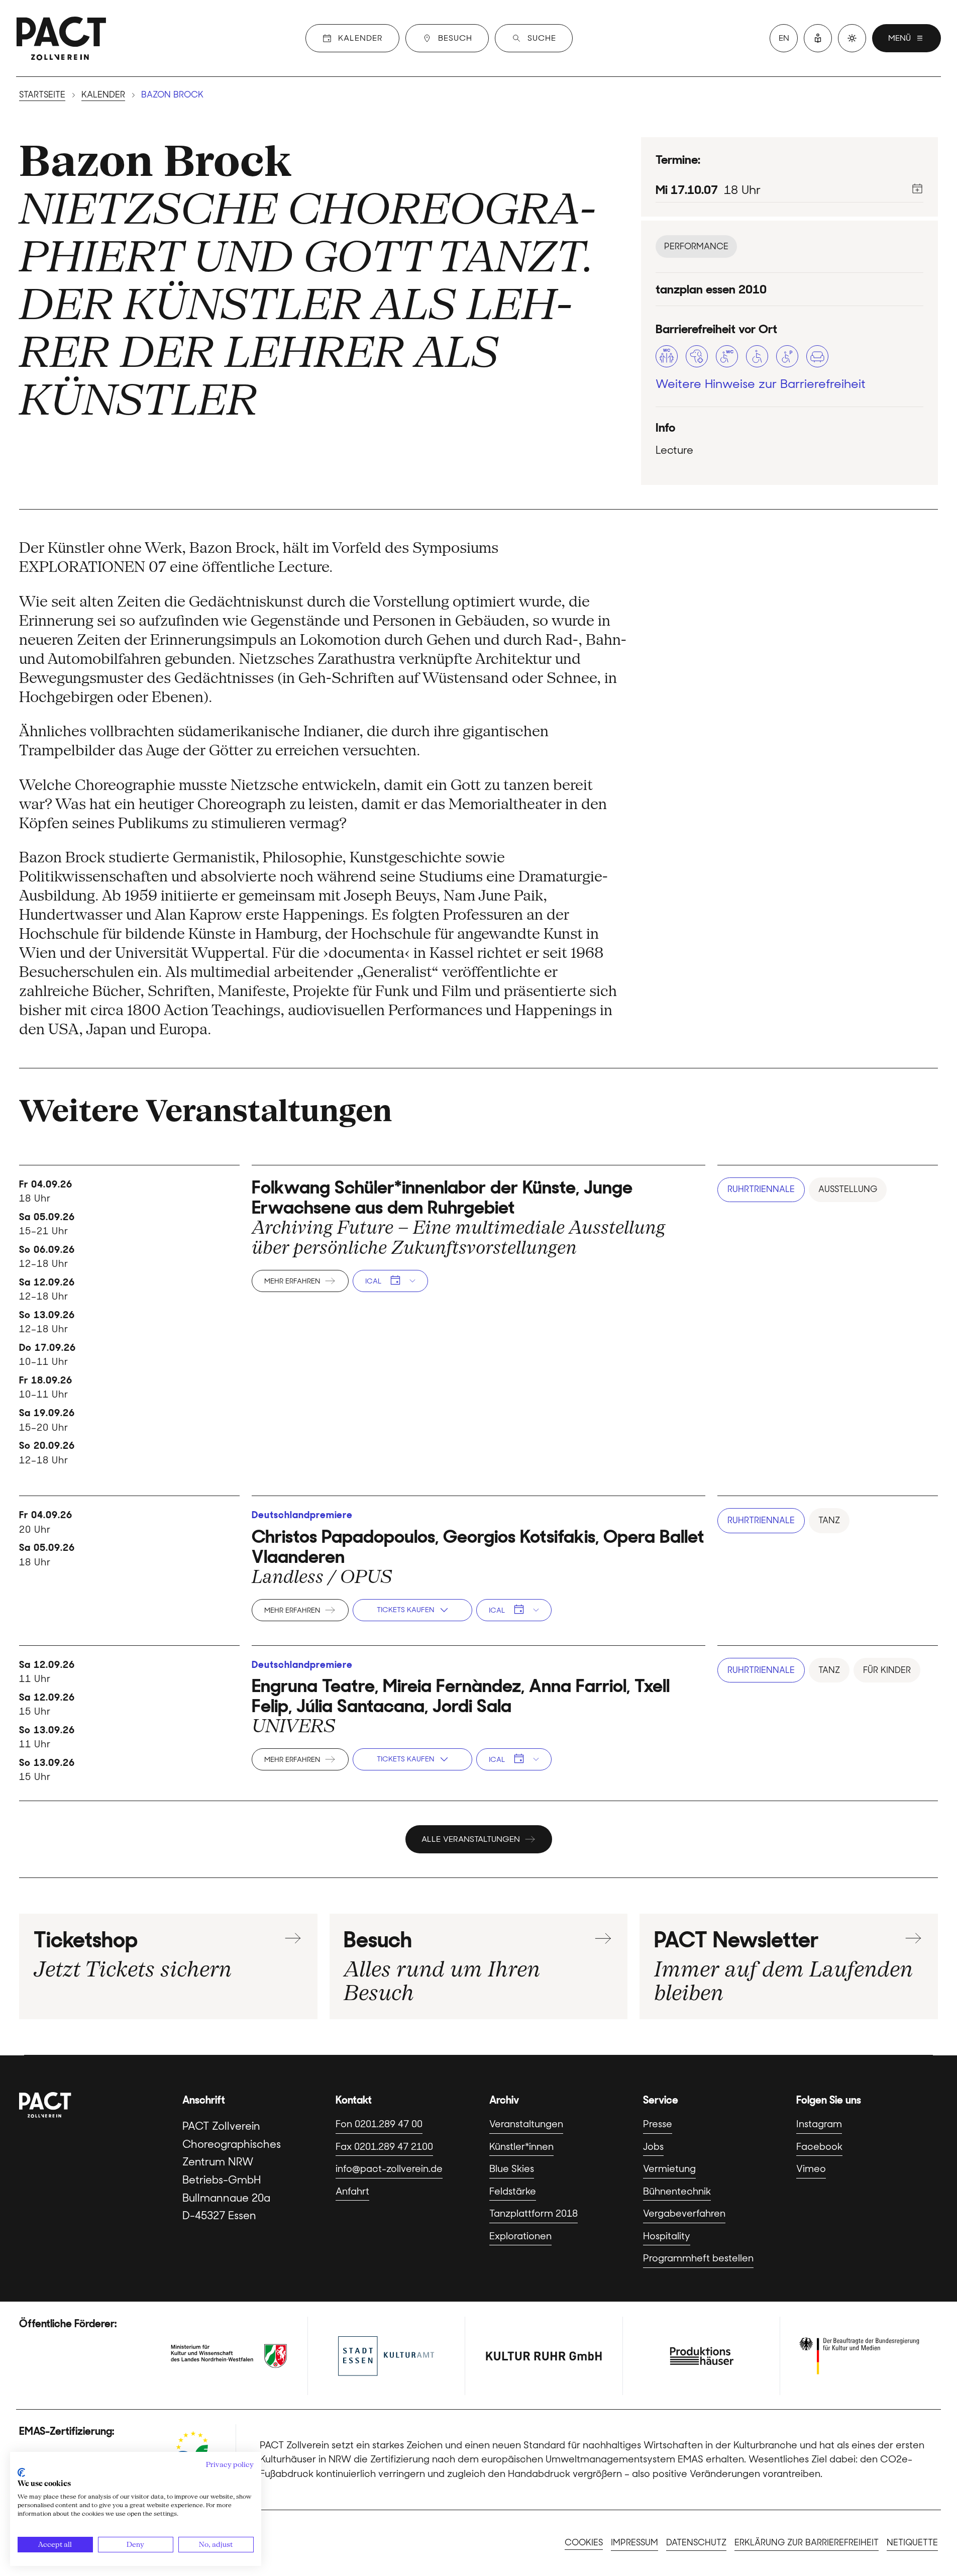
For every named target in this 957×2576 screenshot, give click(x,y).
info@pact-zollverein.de (389, 2169)
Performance (696, 246)
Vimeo (811, 2169)
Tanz (829, 1520)
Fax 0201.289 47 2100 (384, 2147)
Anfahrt (352, 2191)
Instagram (819, 2124)
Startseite (42, 94)
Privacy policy (230, 2464)
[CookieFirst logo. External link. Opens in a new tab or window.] (21, 2472)
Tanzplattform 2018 (534, 2213)
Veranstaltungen (526, 2124)
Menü (899, 38)
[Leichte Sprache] (818, 38)
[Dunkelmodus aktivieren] (852, 38)
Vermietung (669, 2169)
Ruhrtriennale (761, 1189)
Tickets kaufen (405, 1610)
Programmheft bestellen (698, 2258)
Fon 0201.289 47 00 (379, 2124)
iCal (373, 1281)
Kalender (103, 94)
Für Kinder (887, 1670)
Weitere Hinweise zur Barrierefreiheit (761, 384)
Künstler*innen (521, 2147)
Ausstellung (848, 1189)
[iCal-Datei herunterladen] (917, 188)
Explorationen (520, 2236)
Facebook (819, 2147)
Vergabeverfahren (684, 2213)
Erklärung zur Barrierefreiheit (807, 2542)
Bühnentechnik (677, 2191)
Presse (658, 2124)
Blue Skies (512, 2169)
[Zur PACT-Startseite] (61, 38)
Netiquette (912, 2542)
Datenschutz (696, 2542)
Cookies (584, 2542)
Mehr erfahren (292, 1281)
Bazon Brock (155, 161)
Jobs (653, 2147)
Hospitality (667, 2236)
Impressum (634, 2542)
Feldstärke (513, 2191)
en (784, 38)
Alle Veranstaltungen (471, 1839)
